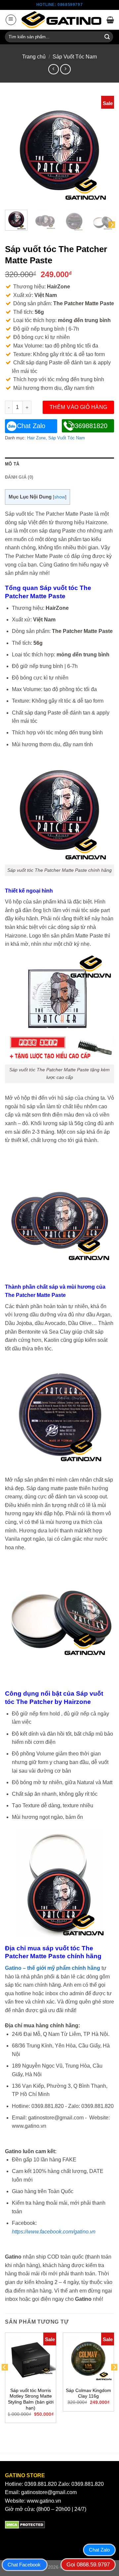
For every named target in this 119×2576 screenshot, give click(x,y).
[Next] (103, 150)
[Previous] (16, 150)
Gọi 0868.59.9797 (88, 2565)
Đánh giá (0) (19, 477)
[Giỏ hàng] (110, 20)
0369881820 (89, 426)
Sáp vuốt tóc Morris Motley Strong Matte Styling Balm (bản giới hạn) (31, 2399)
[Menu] (11, 20)
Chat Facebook (24, 2565)
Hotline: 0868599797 (59, 5)
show (60, 497)
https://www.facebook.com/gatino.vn (54, 2232)
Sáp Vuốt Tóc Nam (75, 57)
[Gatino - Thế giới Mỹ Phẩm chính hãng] (61, 20)
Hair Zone (36, 438)
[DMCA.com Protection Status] (25, 2525)
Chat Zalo (31, 426)
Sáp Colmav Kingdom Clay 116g (88, 2393)
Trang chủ (34, 57)
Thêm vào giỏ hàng (79, 407)
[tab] (59, 464)
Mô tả (12, 464)
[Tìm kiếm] (107, 37)
